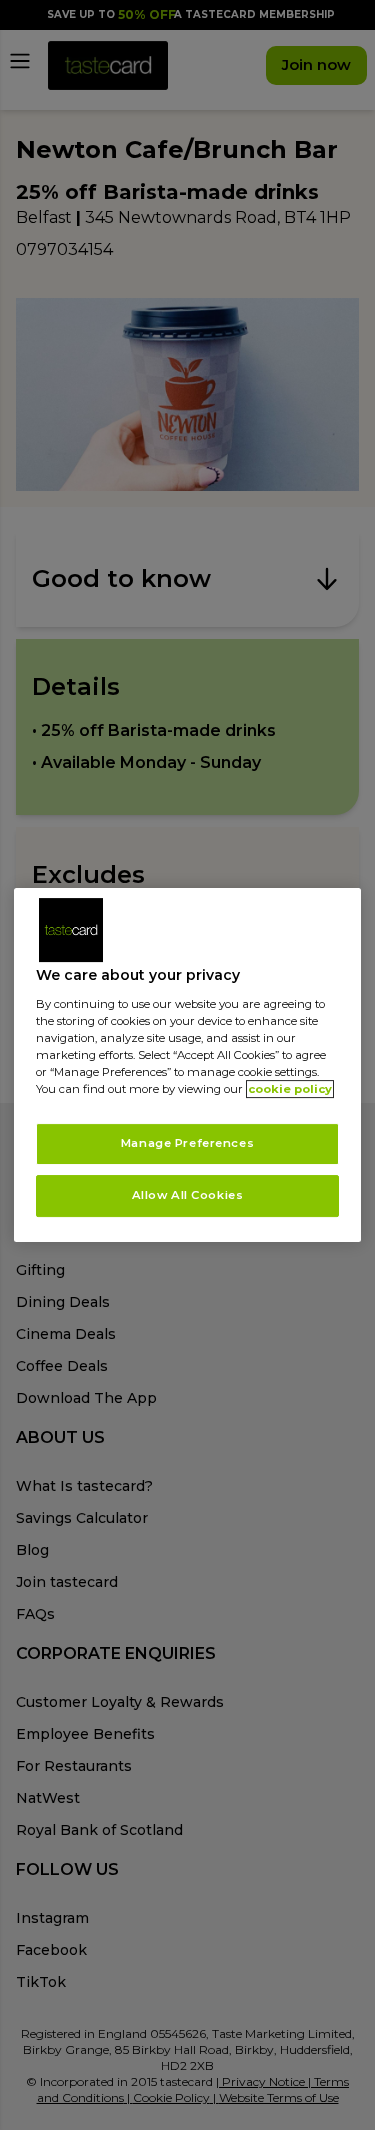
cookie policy (290, 1089)
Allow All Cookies (188, 1195)
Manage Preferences (187, 1143)
